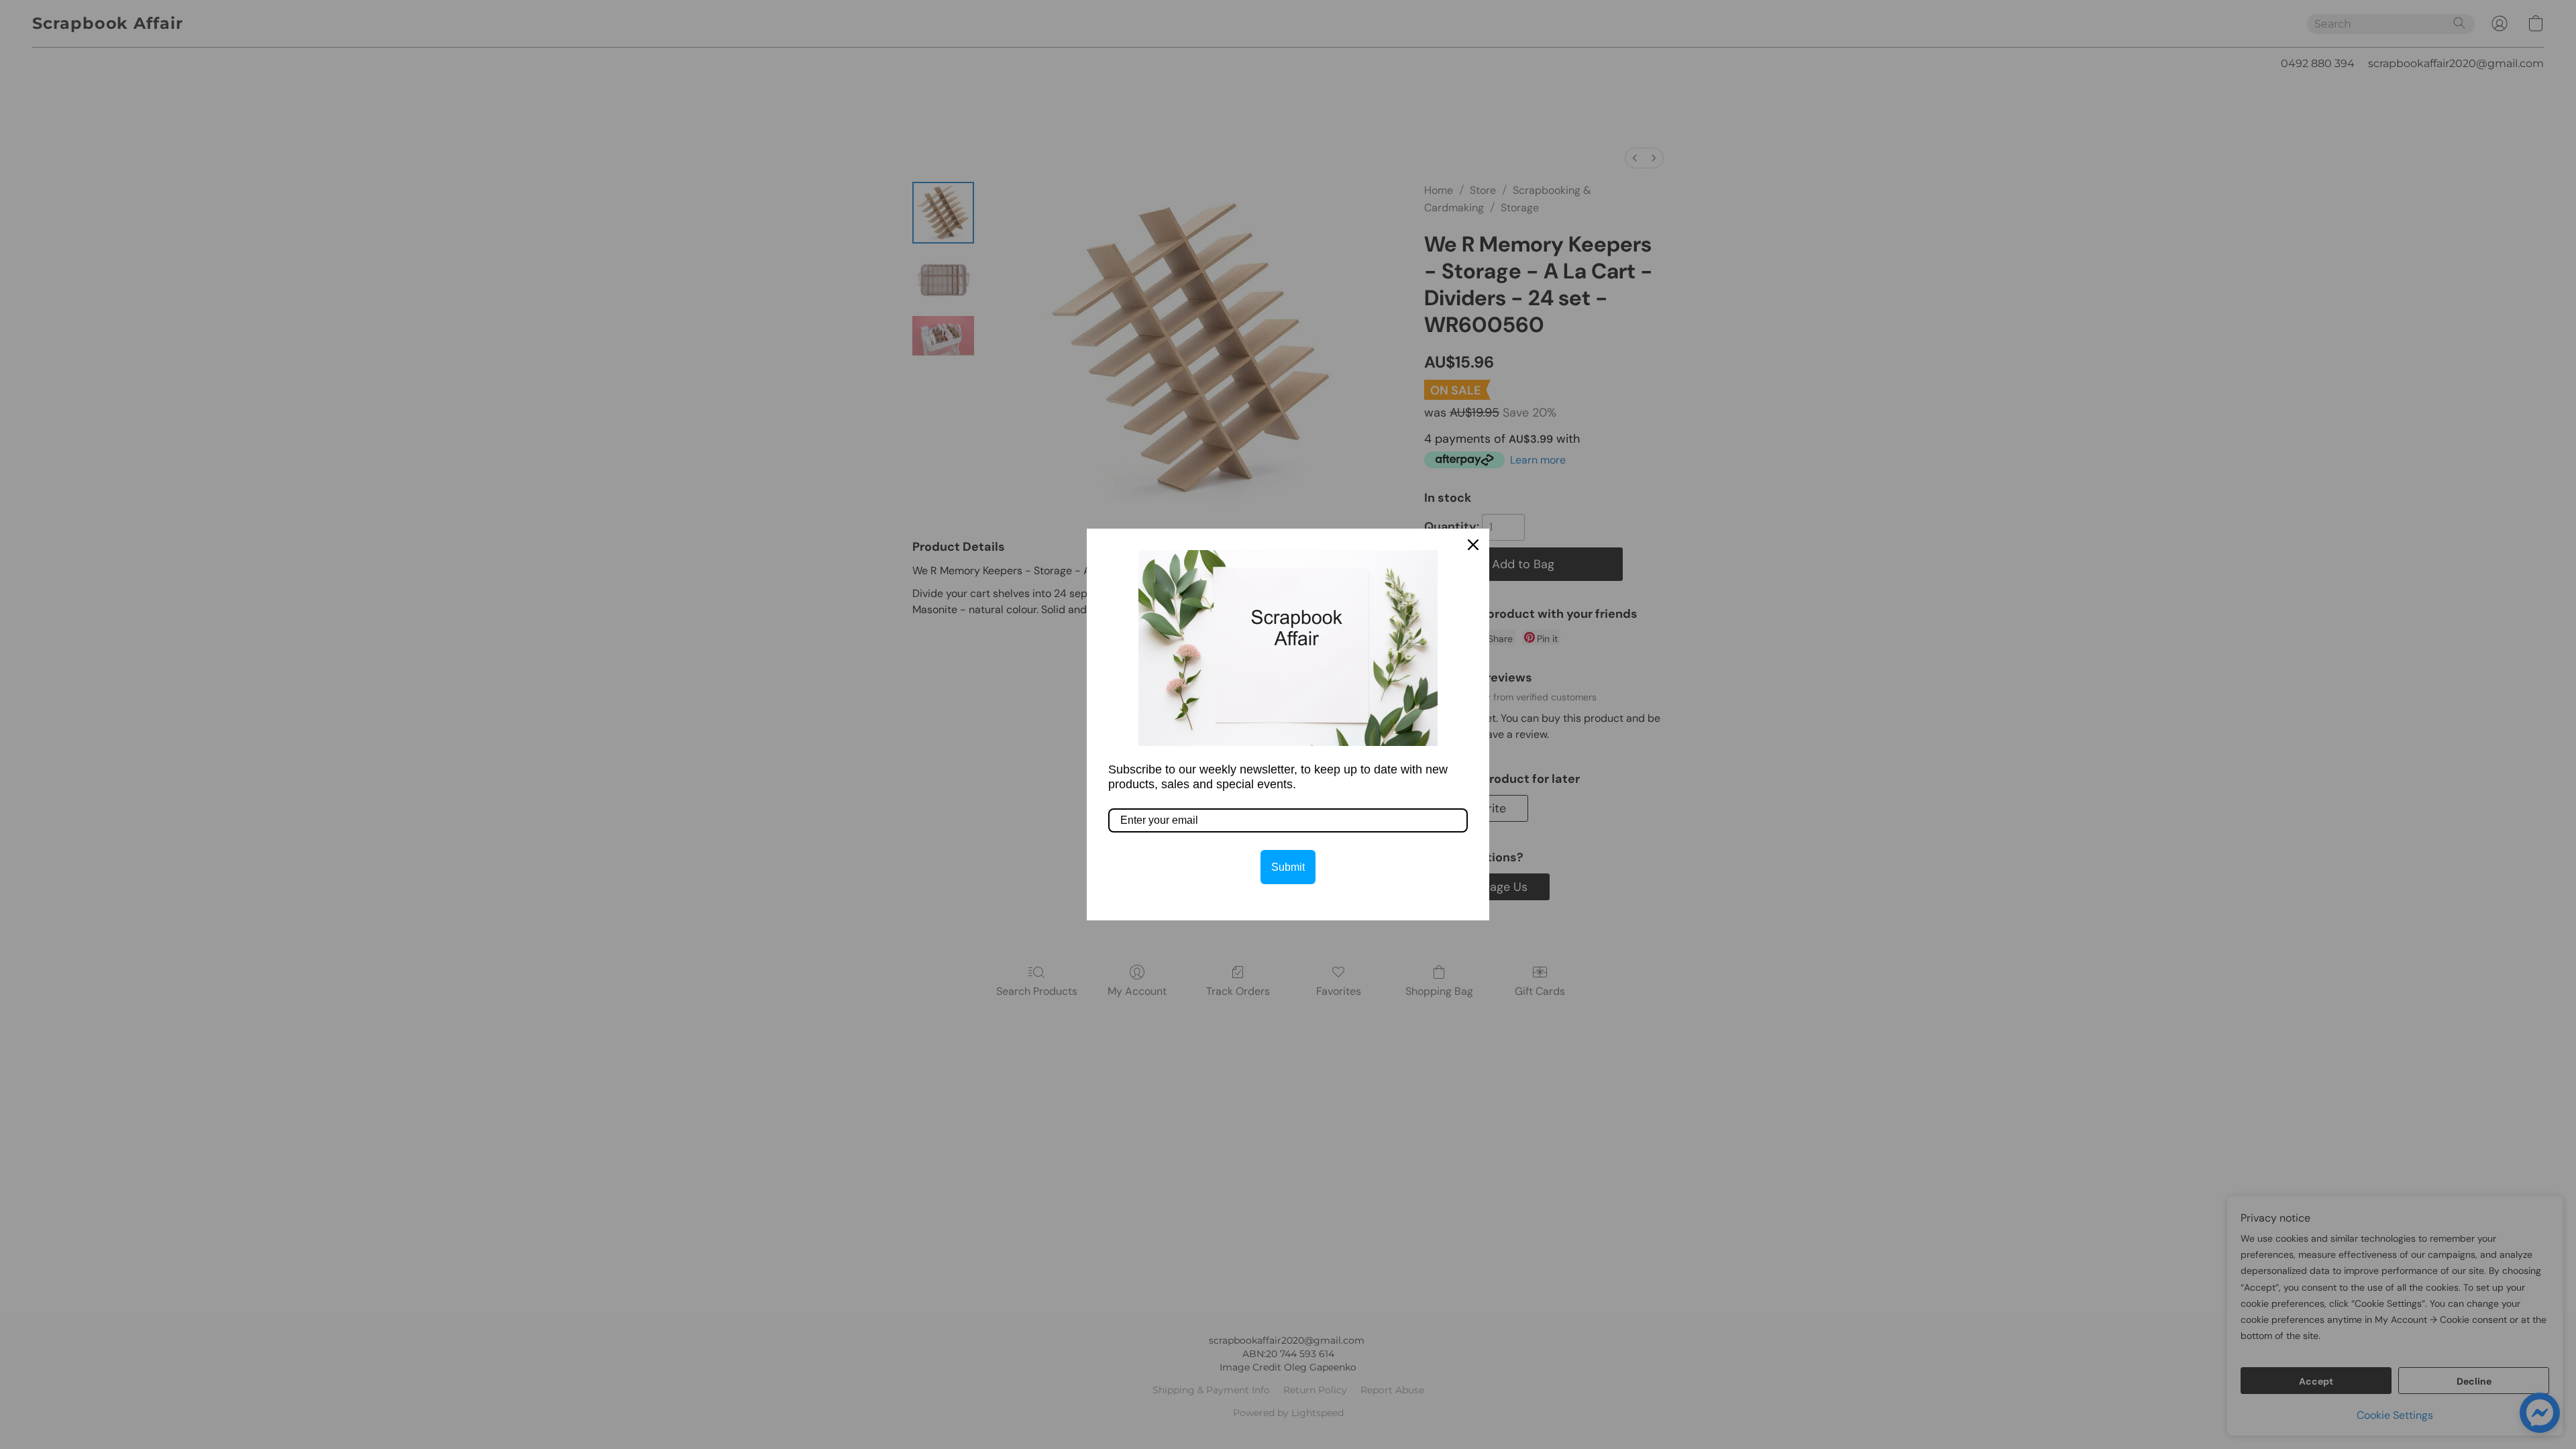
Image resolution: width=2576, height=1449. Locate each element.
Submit (1288, 867)
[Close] (1473, 545)
